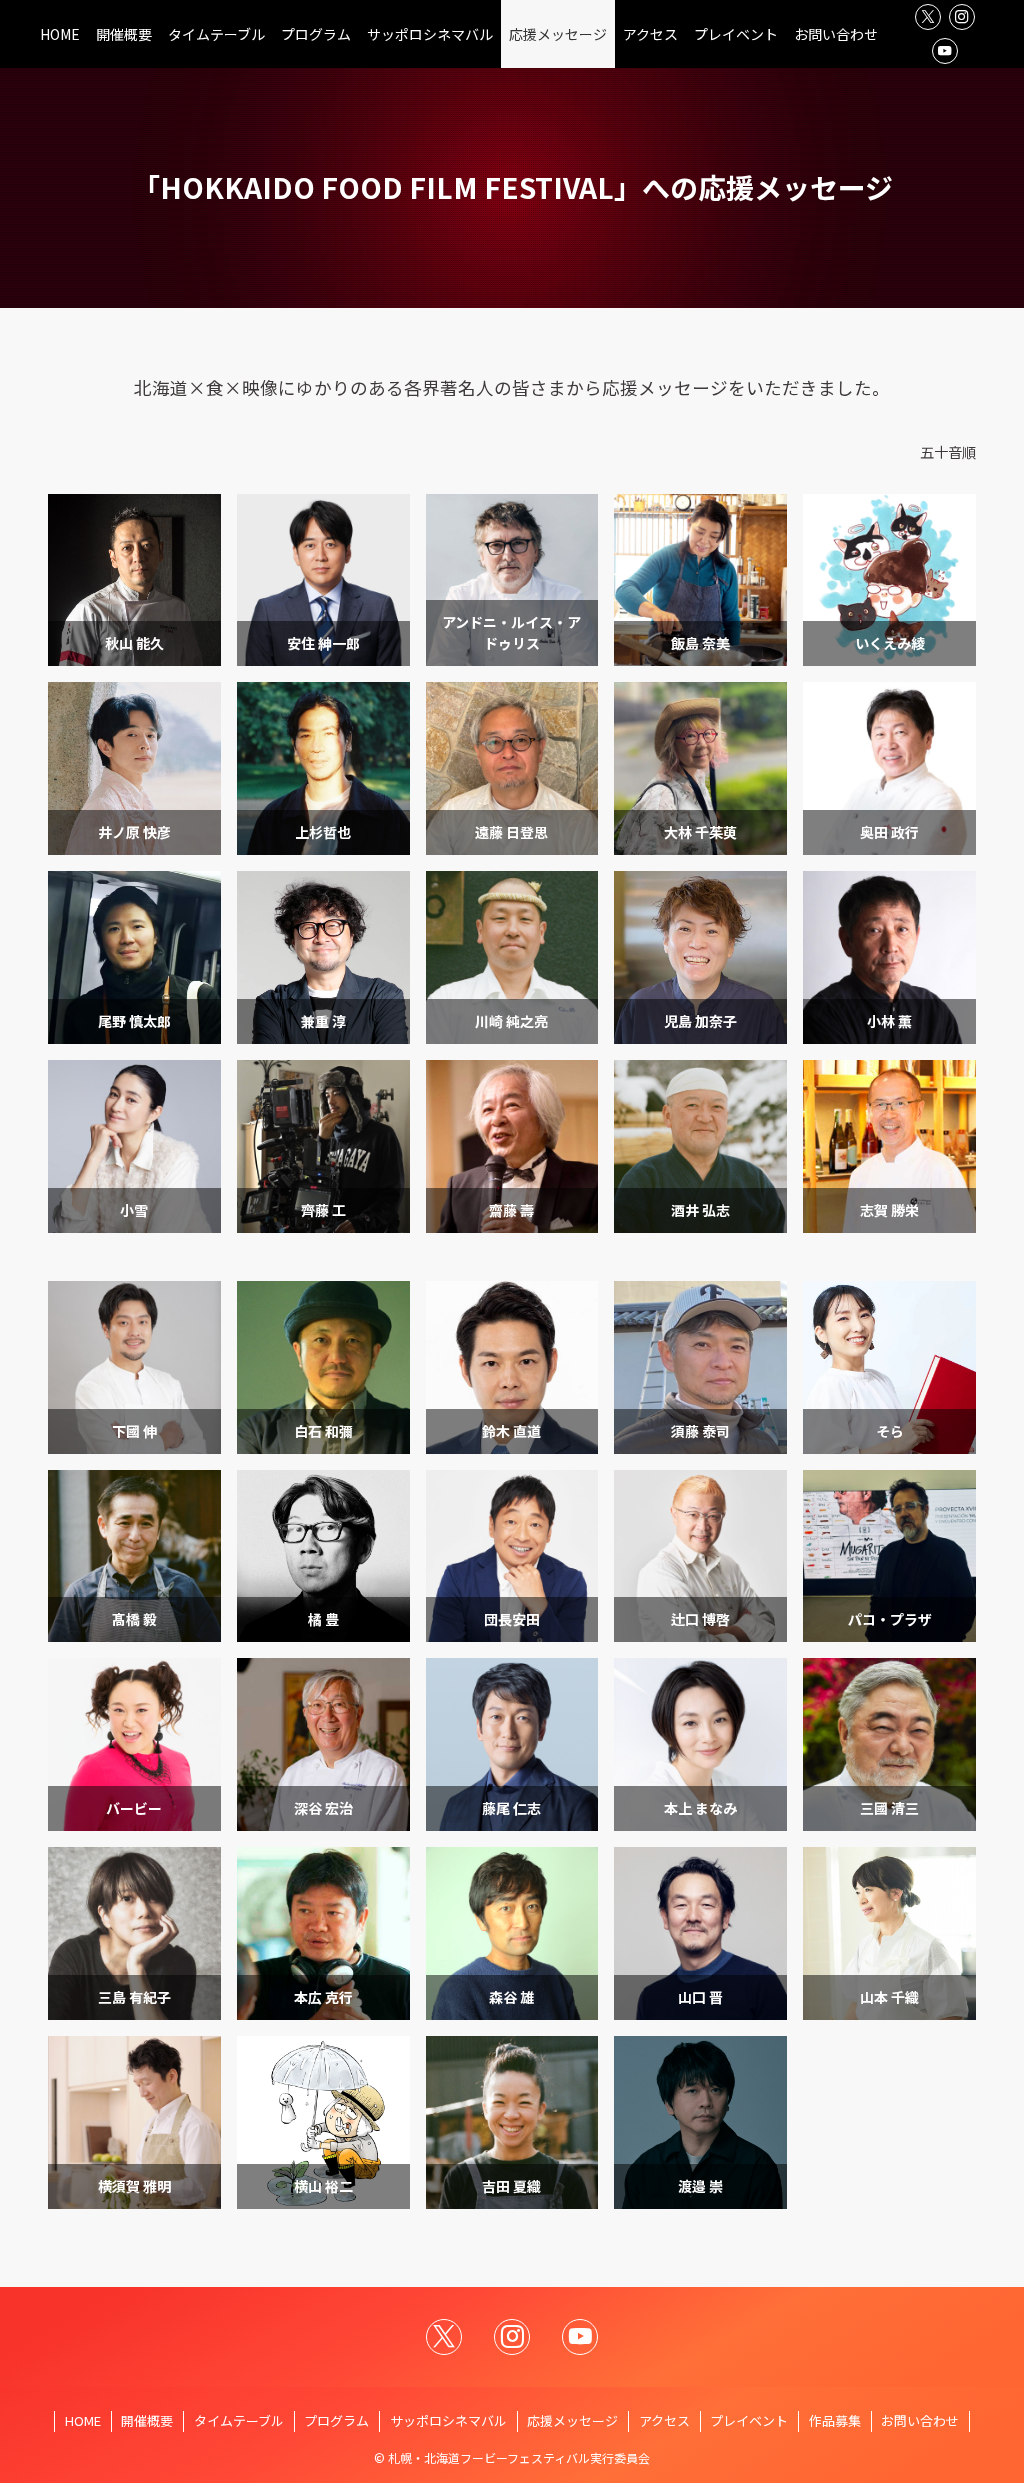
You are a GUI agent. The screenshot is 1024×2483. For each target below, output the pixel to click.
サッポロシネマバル (448, 2420)
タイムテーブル (239, 2420)
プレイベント (749, 2420)
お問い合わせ (920, 2420)
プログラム (336, 2420)
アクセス (664, 2420)
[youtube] (945, 51)
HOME (83, 2420)
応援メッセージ (572, 2420)
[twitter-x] (928, 17)
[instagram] (962, 17)
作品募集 (835, 2420)
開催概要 (147, 2420)
